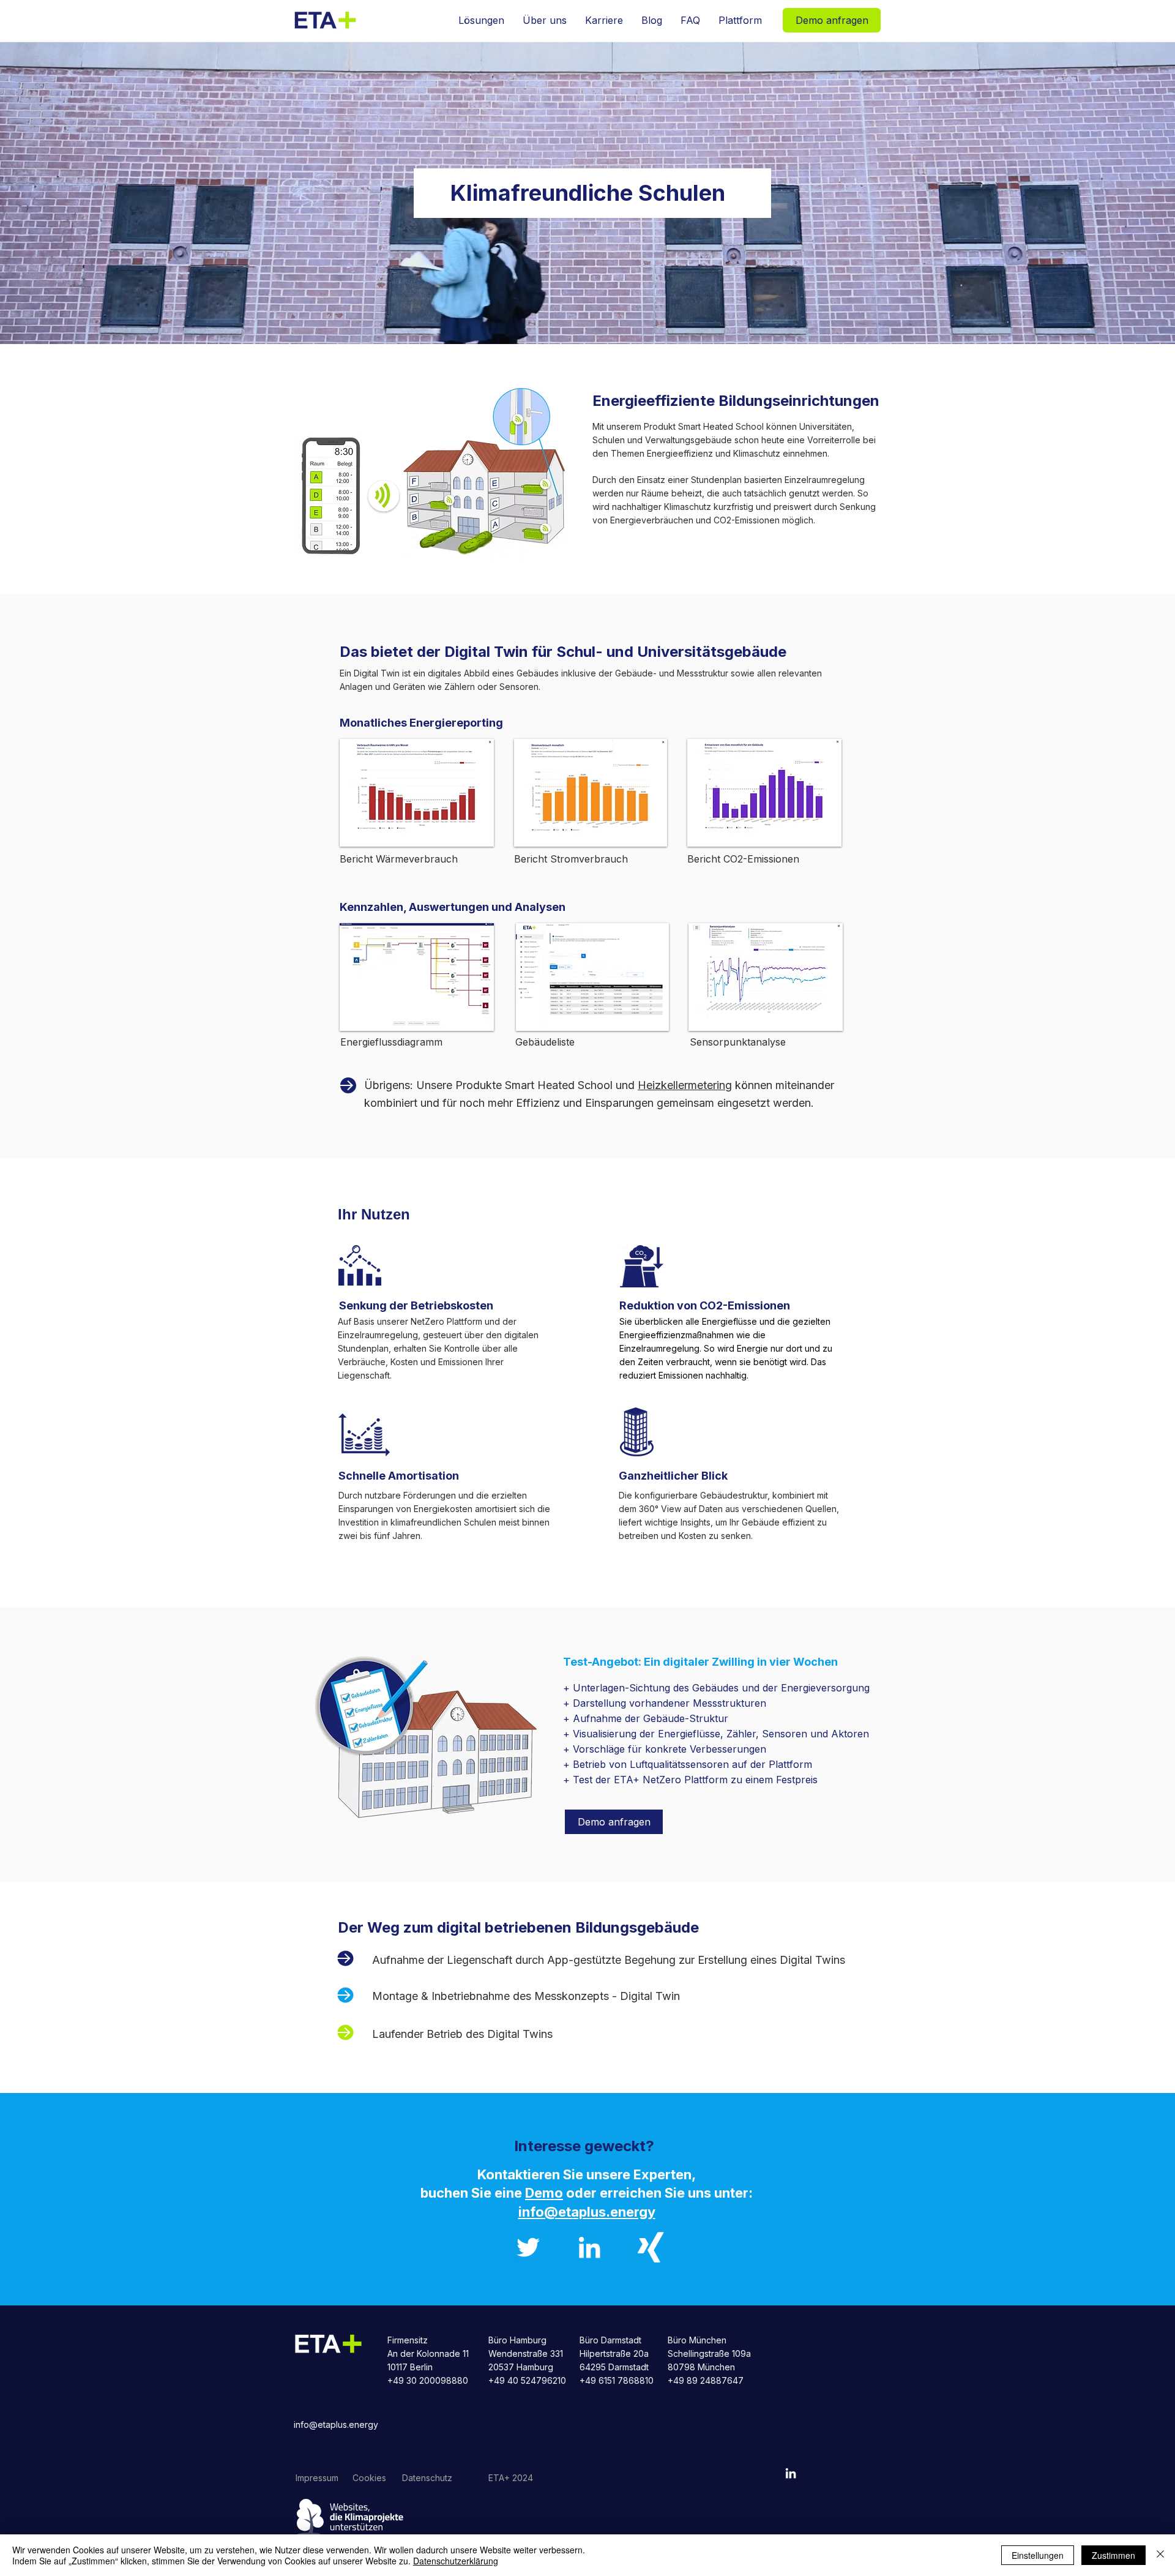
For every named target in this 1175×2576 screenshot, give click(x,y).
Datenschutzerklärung (456, 2561)
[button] (481, 20)
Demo (544, 2193)
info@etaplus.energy (336, 2424)
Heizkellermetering (685, 1085)
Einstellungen (1038, 2555)
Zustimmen (1113, 2555)
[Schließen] (1160, 2555)
